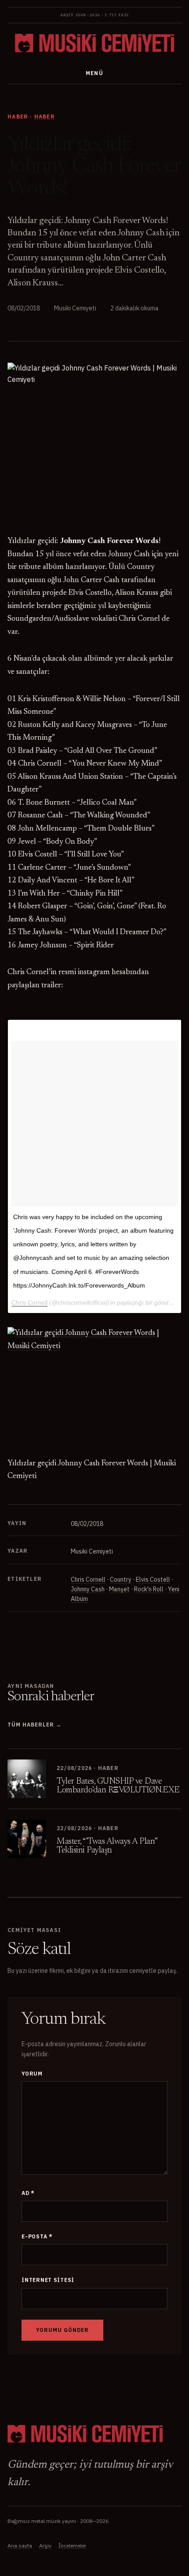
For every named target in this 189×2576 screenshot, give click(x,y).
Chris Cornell (88, 1579)
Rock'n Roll (149, 1589)
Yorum (32, 2074)
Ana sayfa (20, 2545)
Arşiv (45, 2545)
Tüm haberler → (34, 1725)
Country (121, 1579)
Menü (95, 73)
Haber (45, 117)
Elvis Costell (153, 1579)
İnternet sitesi (48, 2280)
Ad (28, 2193)
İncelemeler (72, 2545)
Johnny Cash (88, 1589)
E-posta (37, 2236)
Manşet (119, 1589)
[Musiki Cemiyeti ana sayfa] (94, 43)
